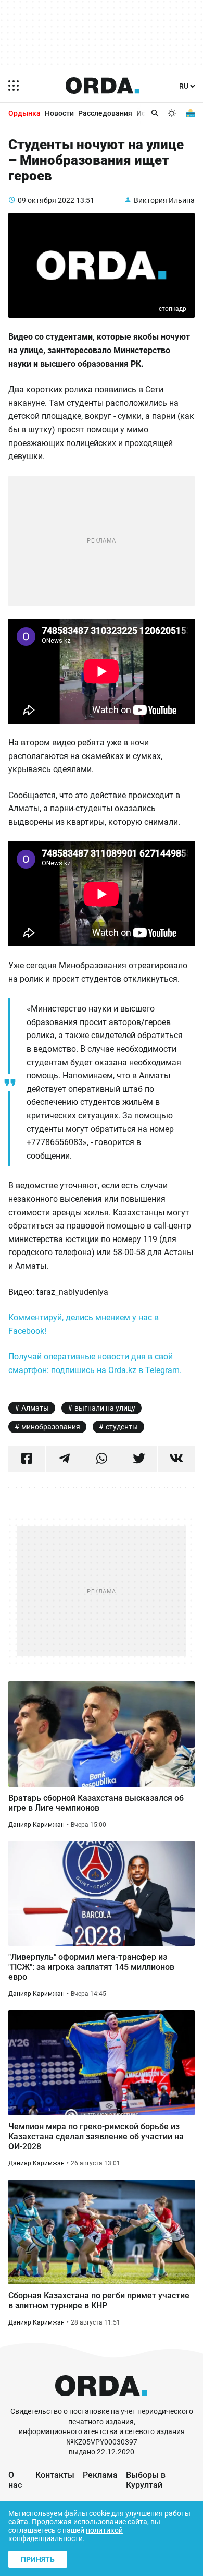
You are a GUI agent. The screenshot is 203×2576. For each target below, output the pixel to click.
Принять (38, 2559)
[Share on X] (139, 1459)
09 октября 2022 (46, 200)
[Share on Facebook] (27, 1459)
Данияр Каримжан (36, 1825)
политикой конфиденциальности (66, 2534)
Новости (59, 113)
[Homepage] (103, 86)
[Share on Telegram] (64, 1459)
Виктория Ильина (164, 200)
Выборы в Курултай (146, 2480)
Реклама (100, 2475)
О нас (15, 2480)
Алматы (35, 1408)
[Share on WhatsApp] (102, 1459)
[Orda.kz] (101, 2402)
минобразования (51, 1427)
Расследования (105, 113)
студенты (122, 1427)
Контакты (55, 2475)
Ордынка (24, 113)
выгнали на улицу (105, 1408)
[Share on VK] (176, 1459)
